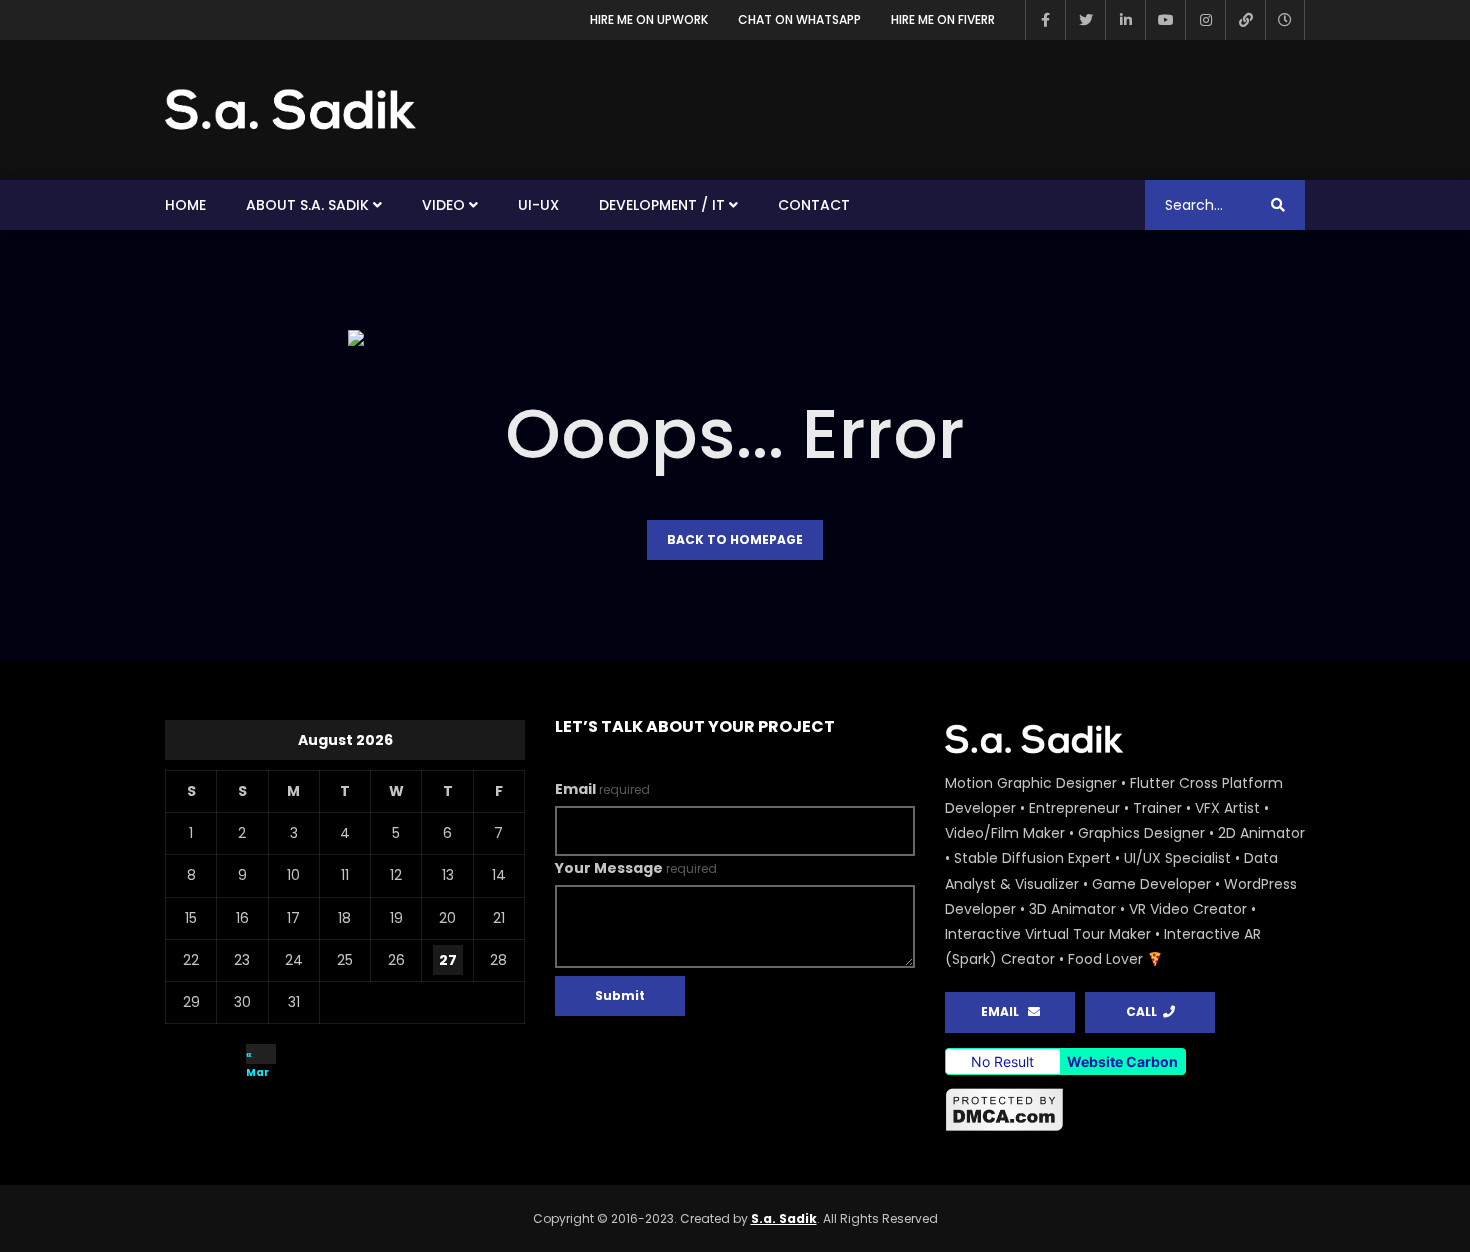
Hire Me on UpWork (649, 19)
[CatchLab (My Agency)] (1245, 20)
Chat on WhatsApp (799, 19)
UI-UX (538, 205)
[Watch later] (1285, 20)
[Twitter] (1085, 20)
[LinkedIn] (1125, 20)
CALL (1144, 1011)
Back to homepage (735, 539)
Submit (620, 995)
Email (602, 789)
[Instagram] (1205, 20)
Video (443, 205)
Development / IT (662, 205)
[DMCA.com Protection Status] (1125, 1110)
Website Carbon (1122, 1061)
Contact (814, 205)
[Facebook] (1045, 20)
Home (185, 205)
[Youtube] (1165, 20)
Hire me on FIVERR (943, 19)
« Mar (257, 1055)
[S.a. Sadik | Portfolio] (291, 110)
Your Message (636, 868)
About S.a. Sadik (307, 205)
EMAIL (1004, 1011)
